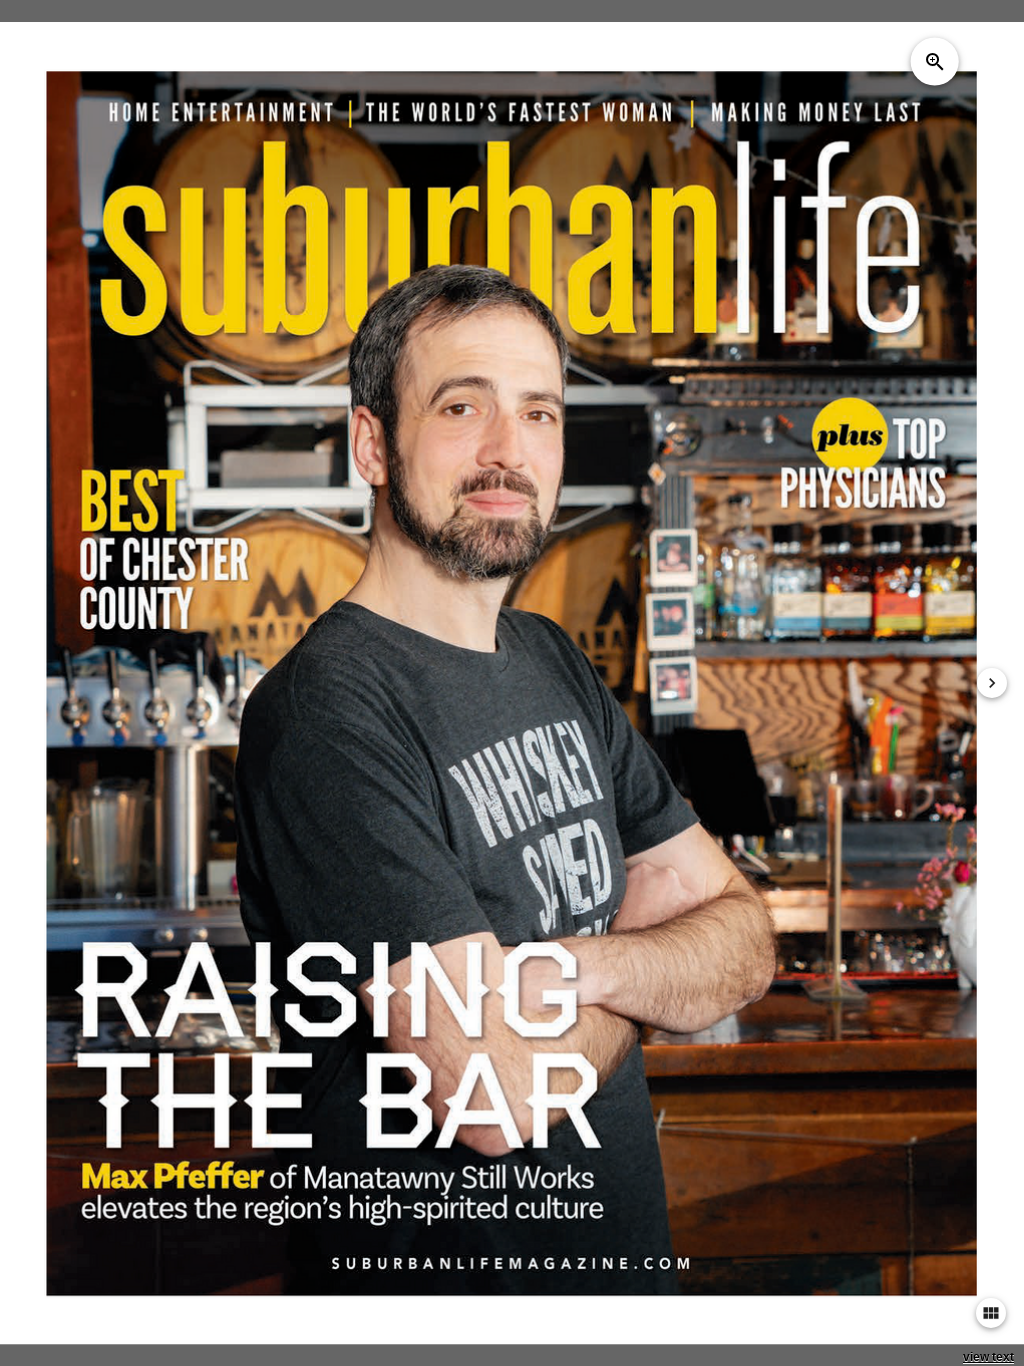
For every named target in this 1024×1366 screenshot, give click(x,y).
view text (988, 1357)
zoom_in (935, 61)
